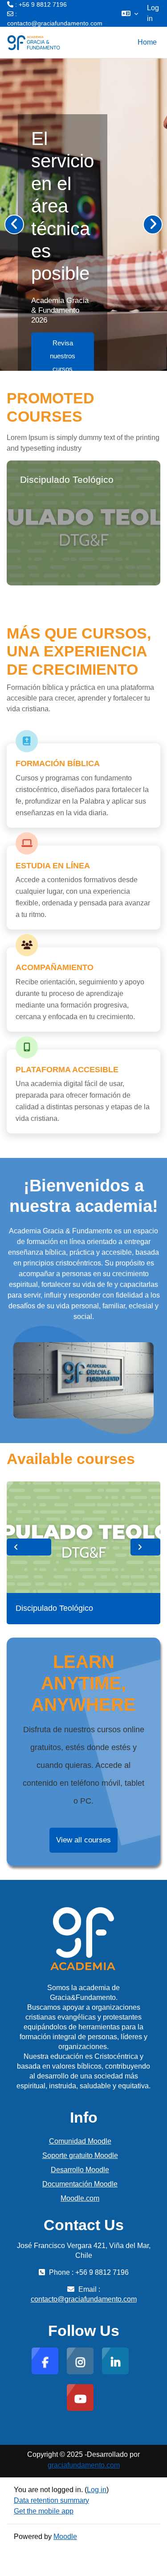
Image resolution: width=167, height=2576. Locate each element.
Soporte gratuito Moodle (80, 2155)
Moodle (65, 2537)
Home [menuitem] (147, 42)
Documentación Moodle (80, 2184)
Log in (153, 13)
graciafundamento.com (84, 2465)
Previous (29, 1547)
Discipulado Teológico (67, 479)
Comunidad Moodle (80, 2141)
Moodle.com (80, 2198)
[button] (130, 13)
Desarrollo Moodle (80, 2170)
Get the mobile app (44, 2511)
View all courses (83, 1840)
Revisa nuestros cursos (62, 356)
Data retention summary (51, 2500)
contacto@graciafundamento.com (55, 23)
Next (145, 1547)
